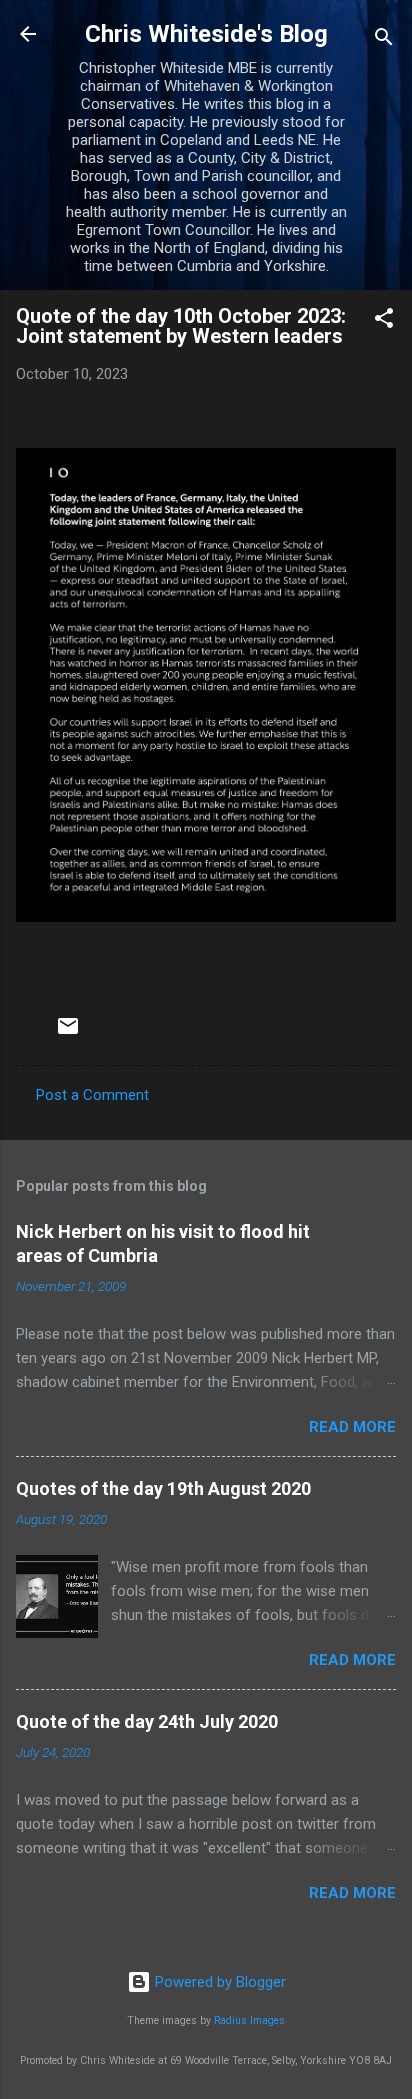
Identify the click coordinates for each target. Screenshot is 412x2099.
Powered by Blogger (218, 1982)
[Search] (384, 40)
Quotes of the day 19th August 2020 (163, 1488)
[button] (384, 321)
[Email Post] (68, 1033)
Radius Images (249, 2020)
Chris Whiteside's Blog (206, 34)
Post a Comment (92, 1095)
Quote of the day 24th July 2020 (147, 1721)
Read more (352, 1427)
